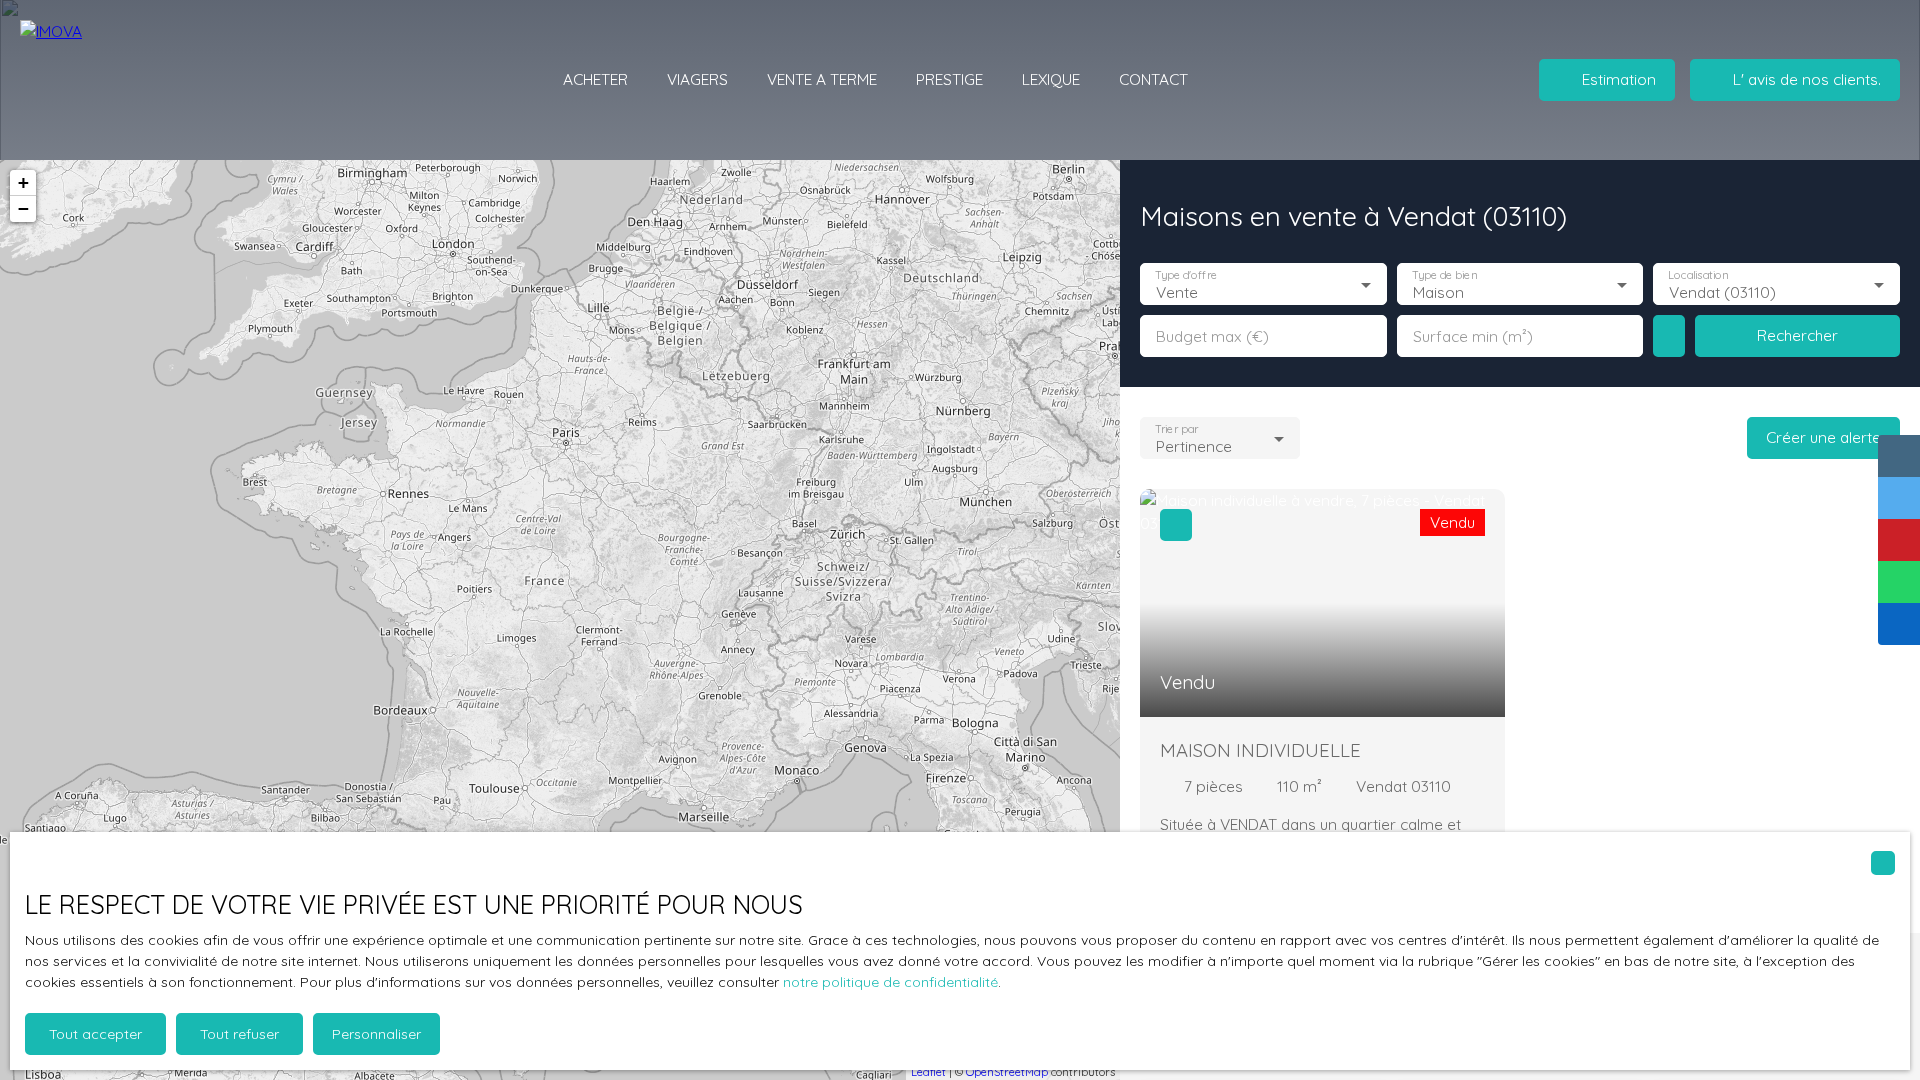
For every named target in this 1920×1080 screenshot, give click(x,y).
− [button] (23, 208)
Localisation (1699, 275)
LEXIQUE (1051, 79)
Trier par (1176, 429)
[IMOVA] (135, 80)
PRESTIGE (949, 79)
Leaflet (928, 1072)
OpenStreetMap (1007, 1072)
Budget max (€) (1212, 336)
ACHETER (595, 79)
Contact (1153, 79)
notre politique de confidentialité (890, 982)
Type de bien (1444, 275)
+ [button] (23, 182)
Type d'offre (1186, 275)
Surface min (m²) (1473, 336)
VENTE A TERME (822, 79)
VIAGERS (697, 79)
